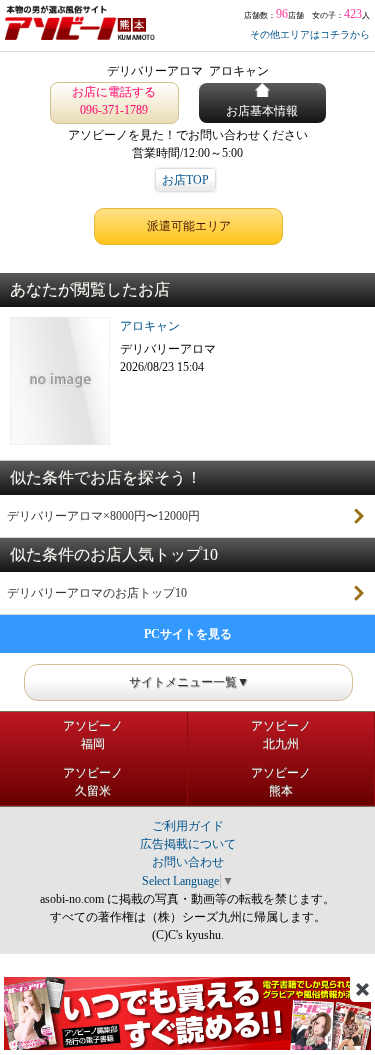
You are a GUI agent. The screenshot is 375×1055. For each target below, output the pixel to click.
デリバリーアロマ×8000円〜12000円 (103, 516)
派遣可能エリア (189, 226)
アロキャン (150, 326)
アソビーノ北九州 (281, 735)
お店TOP (185, 180)
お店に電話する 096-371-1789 (114, 101)
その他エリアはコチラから (310, 34)
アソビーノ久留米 (93, 782)
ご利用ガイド (188, 826)
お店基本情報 (262, 111)
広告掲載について (188, 844)
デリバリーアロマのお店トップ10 (97, 593)
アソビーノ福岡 (93, 735)
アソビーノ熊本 (281, 782)
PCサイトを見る (188, 634)
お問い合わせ (188, 862)
